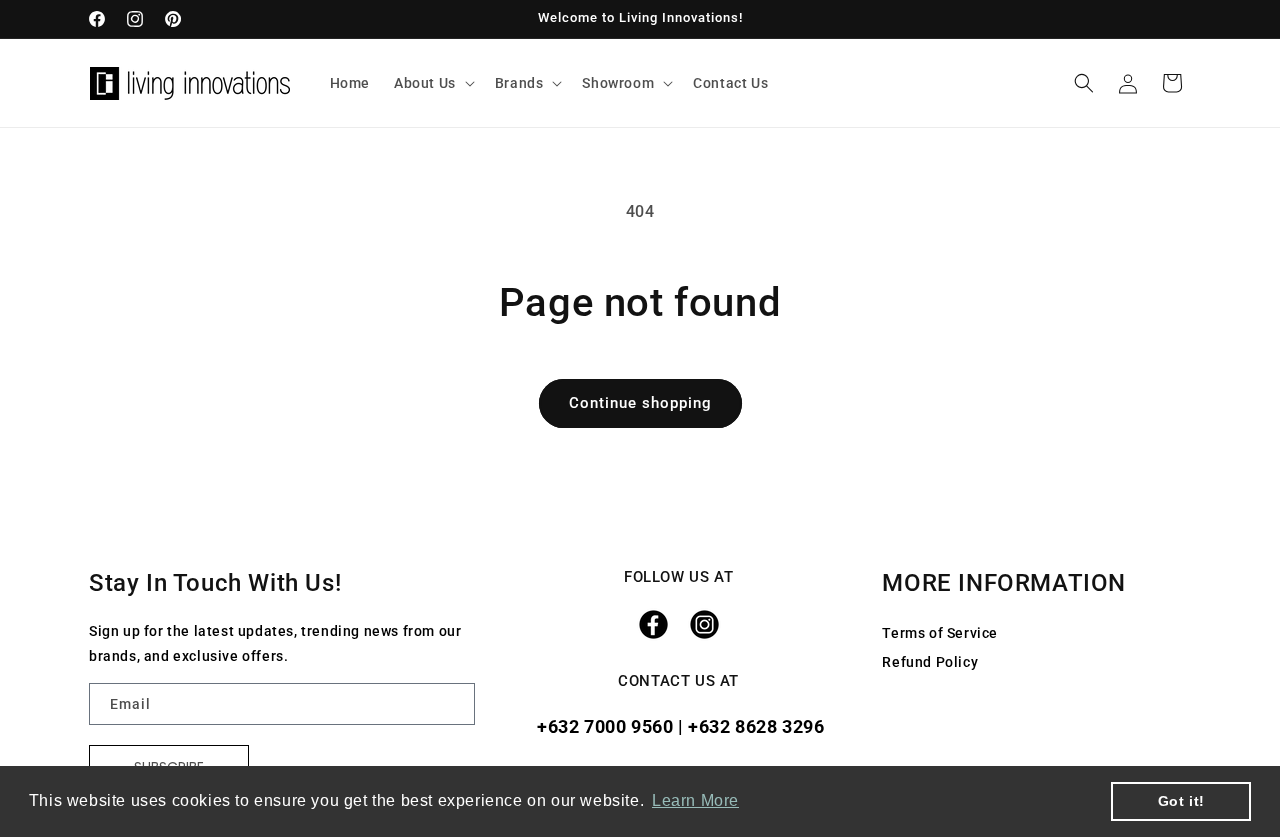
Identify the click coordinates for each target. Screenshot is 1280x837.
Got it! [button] (1181, 801)
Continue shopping (640, 403)
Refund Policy (930, 662)
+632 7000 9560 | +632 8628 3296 (678, 726)
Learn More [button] (695, 800)
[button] (432, 83)
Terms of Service (940, 633)
